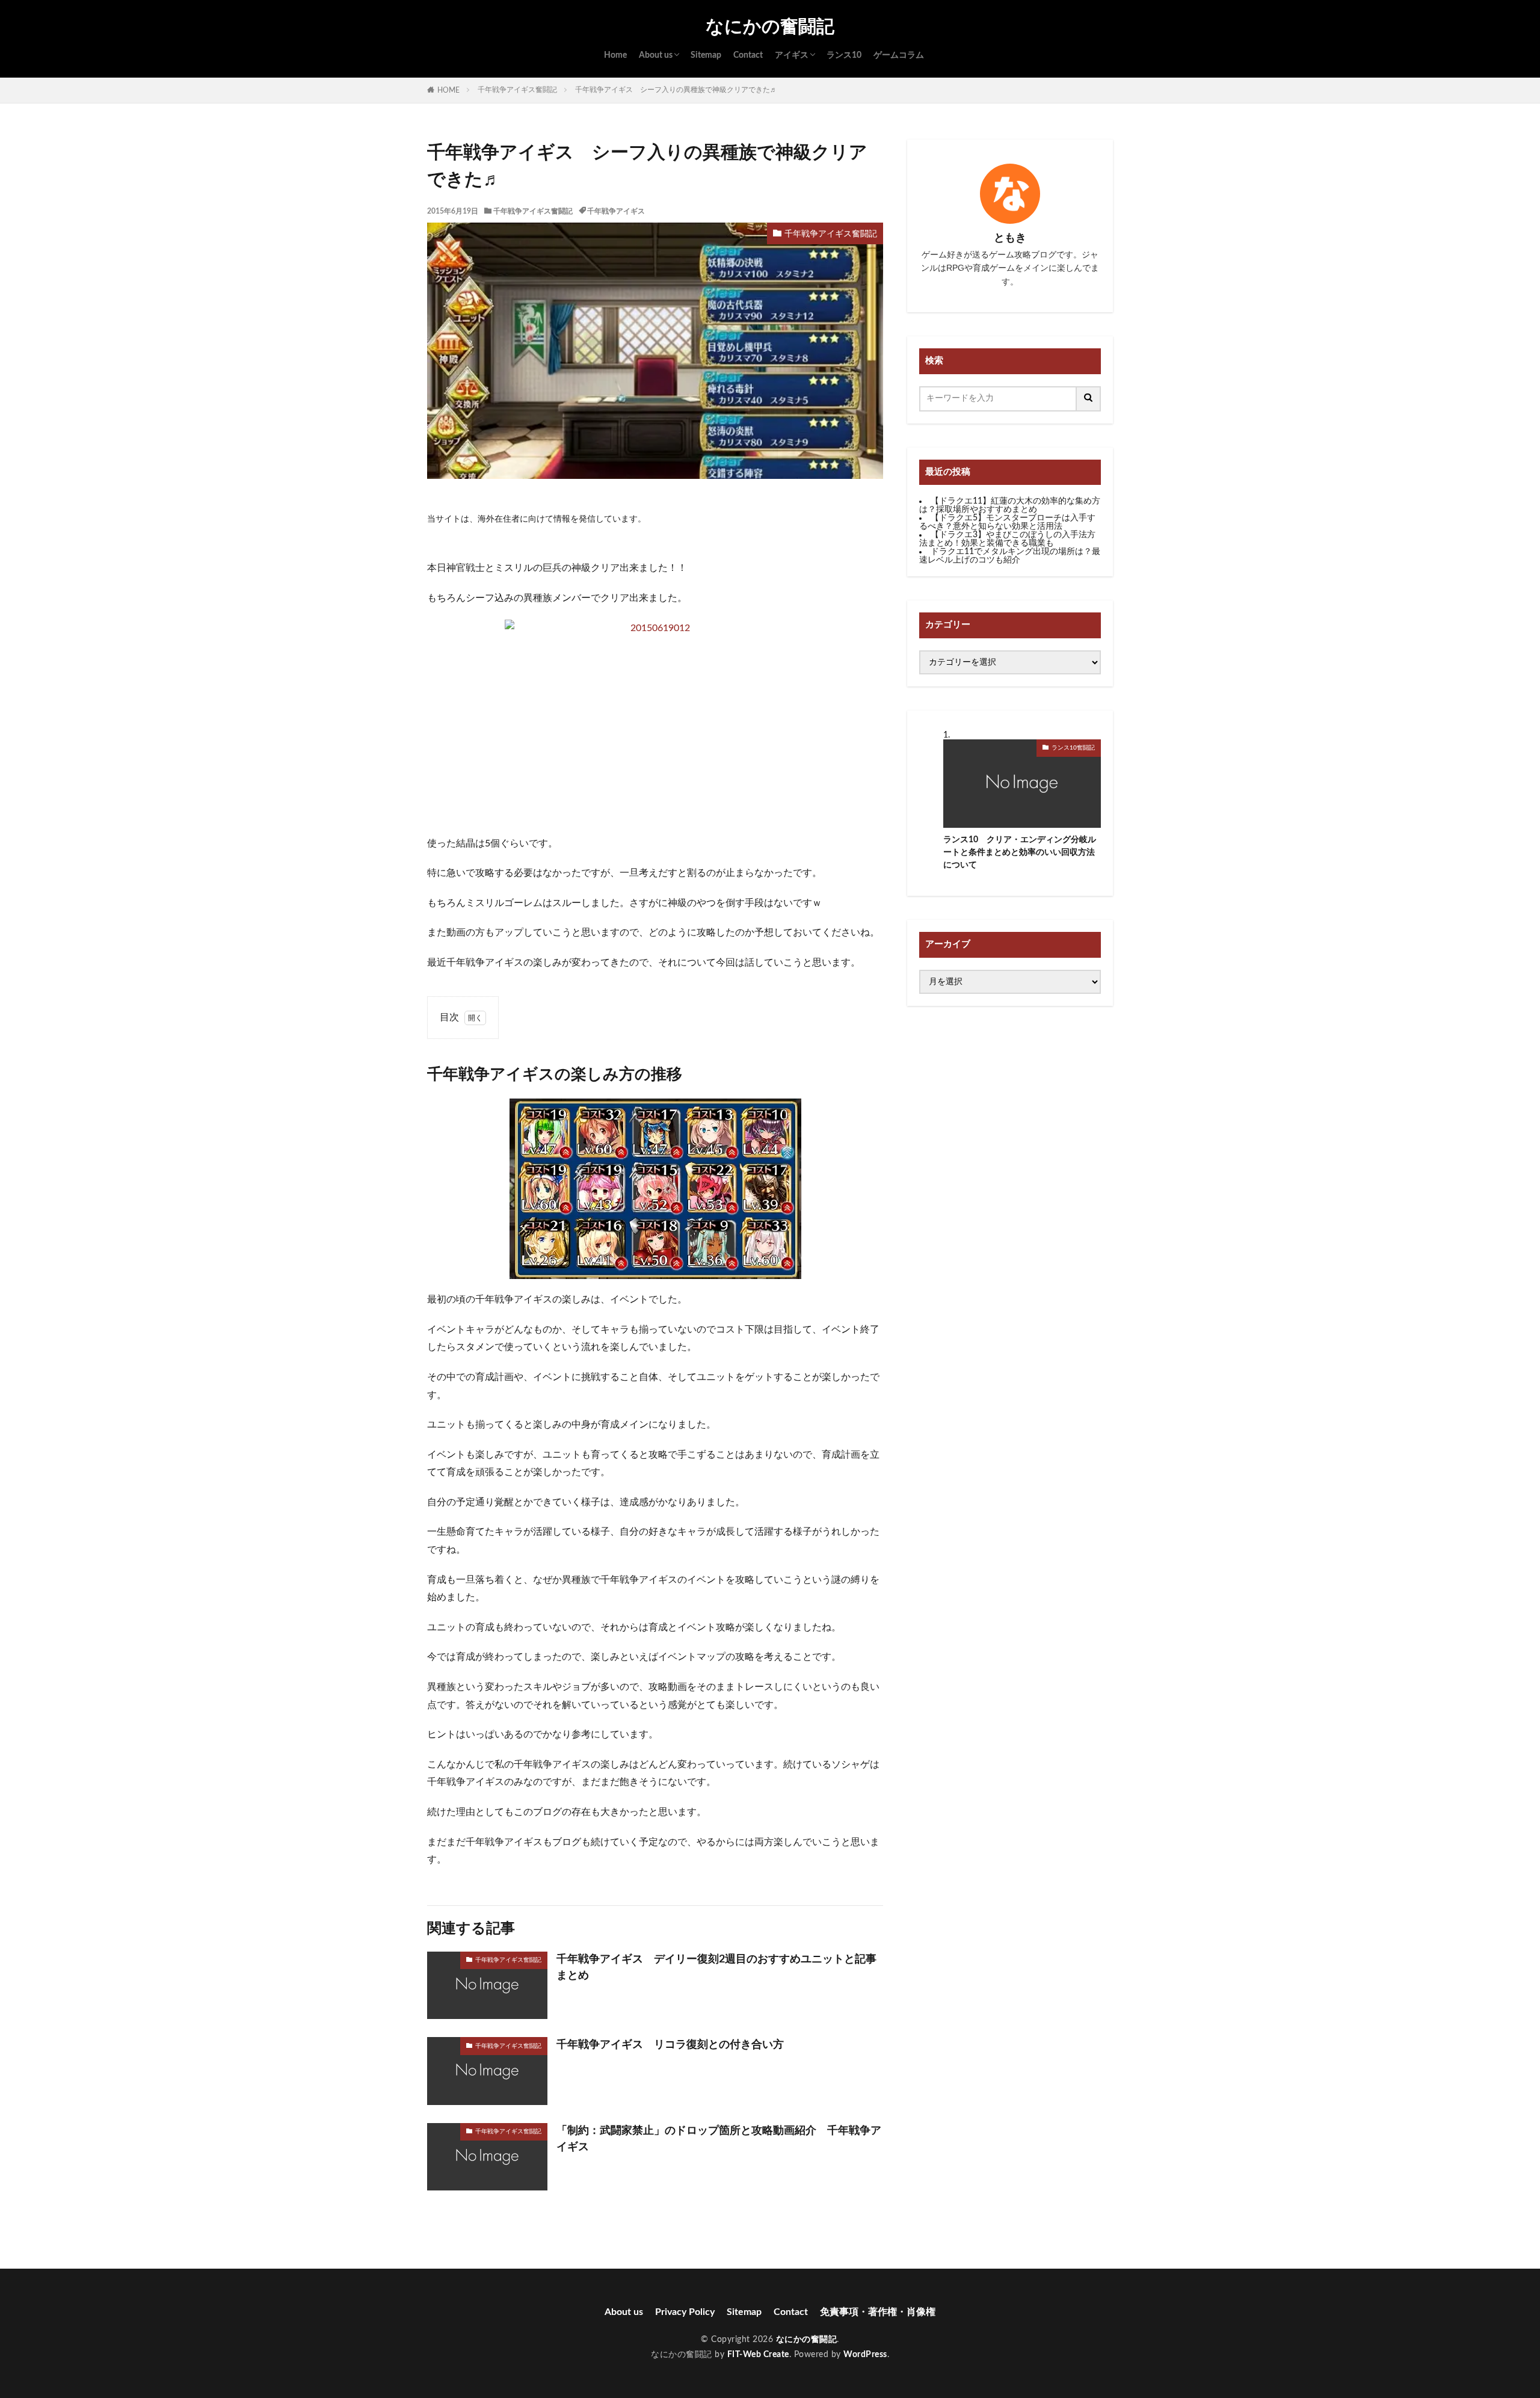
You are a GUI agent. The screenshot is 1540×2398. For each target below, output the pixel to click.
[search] (1089, 399)
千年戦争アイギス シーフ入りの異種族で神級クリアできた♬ (676, 90)
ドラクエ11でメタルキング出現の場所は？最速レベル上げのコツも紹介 (1010, 556)
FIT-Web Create (758, 2355)
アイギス (792, 55)
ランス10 (844, 55)
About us (656, 55)
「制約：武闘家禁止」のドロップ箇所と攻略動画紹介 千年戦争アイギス (719, 2139)
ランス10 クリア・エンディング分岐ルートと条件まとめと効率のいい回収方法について (1020, 852)
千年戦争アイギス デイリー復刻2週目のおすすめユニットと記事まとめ (716, 1968)
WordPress (865, 2355)
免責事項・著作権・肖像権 (878, 2312)
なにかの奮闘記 (770, 27)
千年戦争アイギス (616, 211)
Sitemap (706, 55)
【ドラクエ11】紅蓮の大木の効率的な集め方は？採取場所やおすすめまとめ (1010, 505)
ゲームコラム (899, 55)
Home (615, 55)
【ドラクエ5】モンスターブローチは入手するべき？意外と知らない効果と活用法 (1007, 522)
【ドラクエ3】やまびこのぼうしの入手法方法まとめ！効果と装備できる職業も (1007, 539)
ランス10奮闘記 (1073, 748)
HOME (448, 90)
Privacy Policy (685, 2312)
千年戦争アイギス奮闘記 (517, 90)
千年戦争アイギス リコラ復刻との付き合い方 (670, 2045)
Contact (748, 55)
